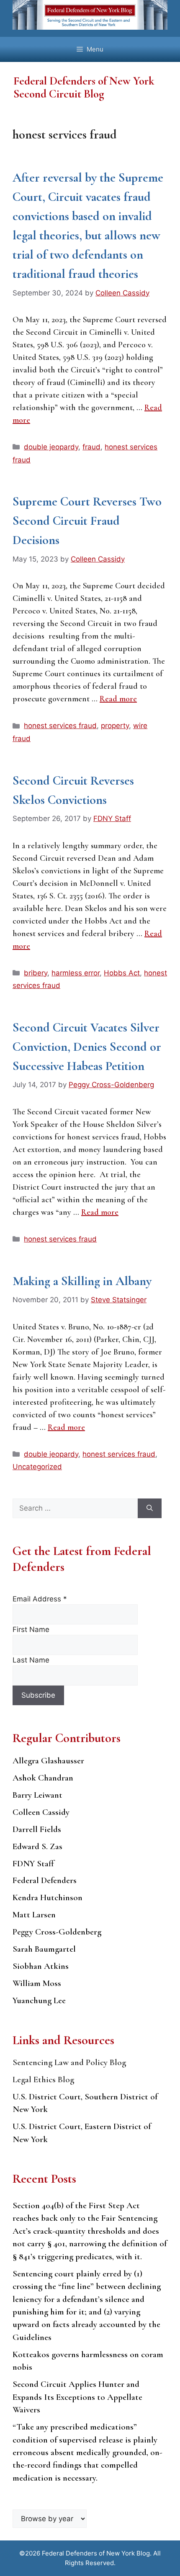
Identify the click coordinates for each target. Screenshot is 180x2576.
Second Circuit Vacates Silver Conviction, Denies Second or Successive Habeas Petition (87, 1047)
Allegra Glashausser (48, 1761)
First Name (31, 1629)
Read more (118, 699)
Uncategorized (37, 1467)
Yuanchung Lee (39, 2000)
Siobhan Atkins (41, 1966)
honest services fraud (60, 726)
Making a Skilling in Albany (82, 1281)
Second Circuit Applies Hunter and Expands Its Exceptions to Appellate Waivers (77, 2397)
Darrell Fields (37, 1829)
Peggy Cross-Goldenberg (57, 1932)
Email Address (40, 1599)
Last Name (31, 1660)
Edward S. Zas (37, 1846)
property (115, 726)
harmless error (76, 973)
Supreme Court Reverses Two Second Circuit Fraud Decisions (87, 521)
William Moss (37, 1983)
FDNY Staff (33, 1864)
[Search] (150, 1509)
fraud (91, 447)
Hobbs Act (122, 973)
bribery (36, 973)
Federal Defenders (45, 1880)
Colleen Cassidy (41, 1812)
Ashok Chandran (43, 1778)
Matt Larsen (34, 1915)
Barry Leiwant (37, 1795)
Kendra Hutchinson (48, 1897)
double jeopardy (51, 447)
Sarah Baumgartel (44, 1949)
